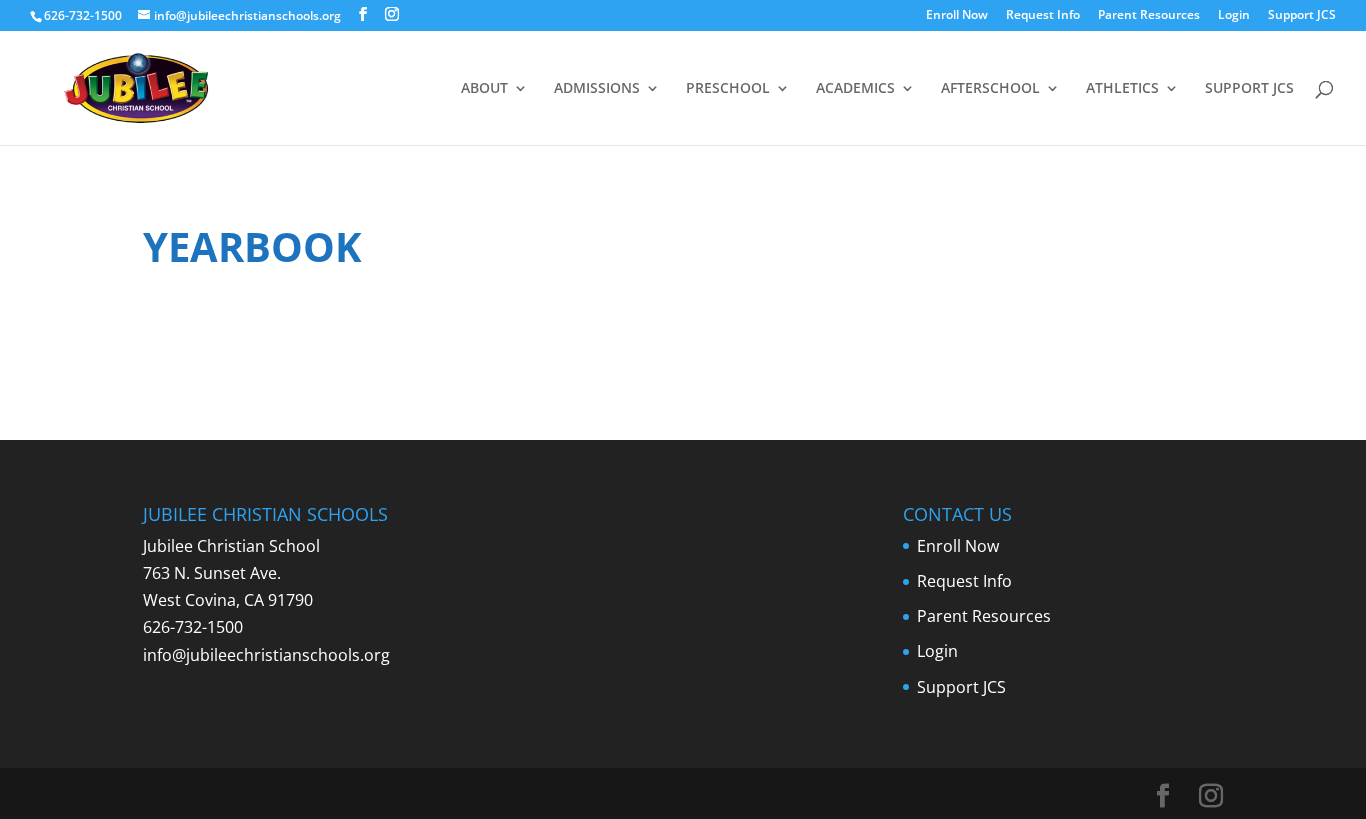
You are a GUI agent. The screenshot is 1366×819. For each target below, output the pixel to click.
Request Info (1043, 16)
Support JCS (1302, 16)
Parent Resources (1149, 16)
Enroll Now (957, 16)
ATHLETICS (1122, 89)
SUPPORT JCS (1249, 89)
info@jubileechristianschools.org (266, 655)
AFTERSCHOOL (990, 89)
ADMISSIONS (597, 89)
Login (1234, 16)
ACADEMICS (855, 89)
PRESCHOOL (728, 89)
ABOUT (484, 89)
